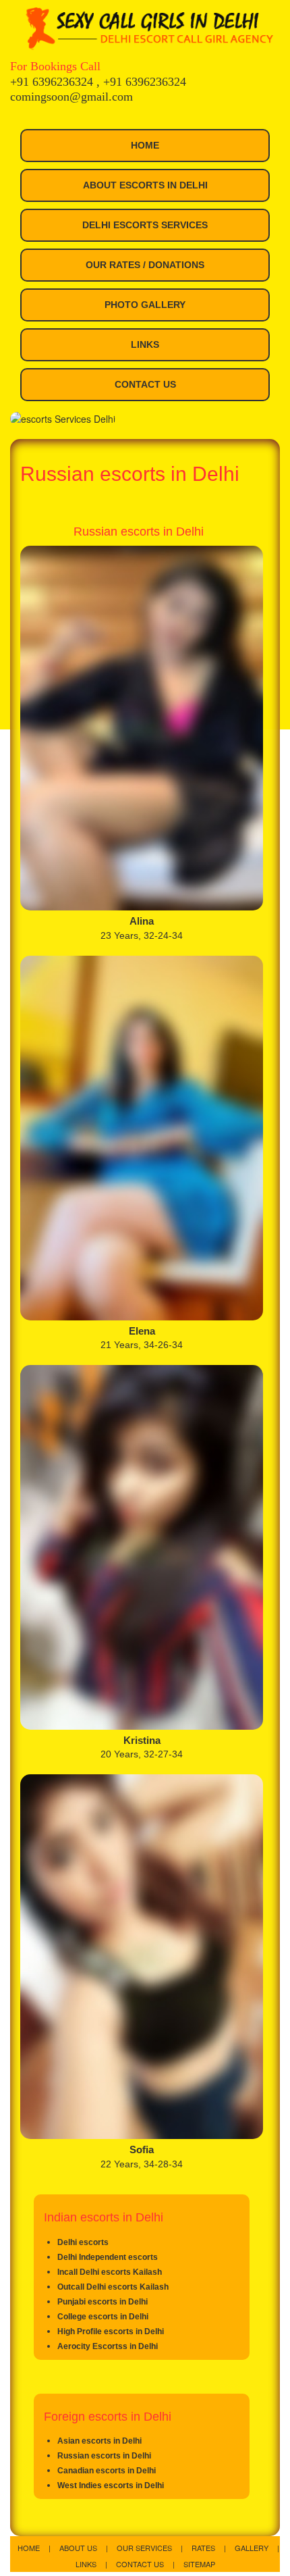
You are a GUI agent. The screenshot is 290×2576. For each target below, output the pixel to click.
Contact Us (145, 384)
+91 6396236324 (53, 82)
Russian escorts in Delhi (104, 2456)
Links (145, 344)
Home (145, 145)
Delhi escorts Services (145, 225)
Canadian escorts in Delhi (107, 2471)
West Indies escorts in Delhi (111, 2485)
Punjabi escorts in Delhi (103, 2302)
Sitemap (199, 2564)
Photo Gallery (145, 305)
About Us (79, 2548)
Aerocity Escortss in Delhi (108, 2346)
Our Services (145, 2548)
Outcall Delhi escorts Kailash (113, 2287)
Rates (204, 2548)
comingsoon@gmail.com (71, 97)
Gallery (253, 2548)
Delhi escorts (83, 2242)
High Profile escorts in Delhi (111, 2332)
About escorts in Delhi (145, 185)
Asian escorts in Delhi (99, 2441)
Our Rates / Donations (145, 265)
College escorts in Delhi (103, 2317)
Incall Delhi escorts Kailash (110, 2272)
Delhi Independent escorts (108, 2257)
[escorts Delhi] (148, 28)
